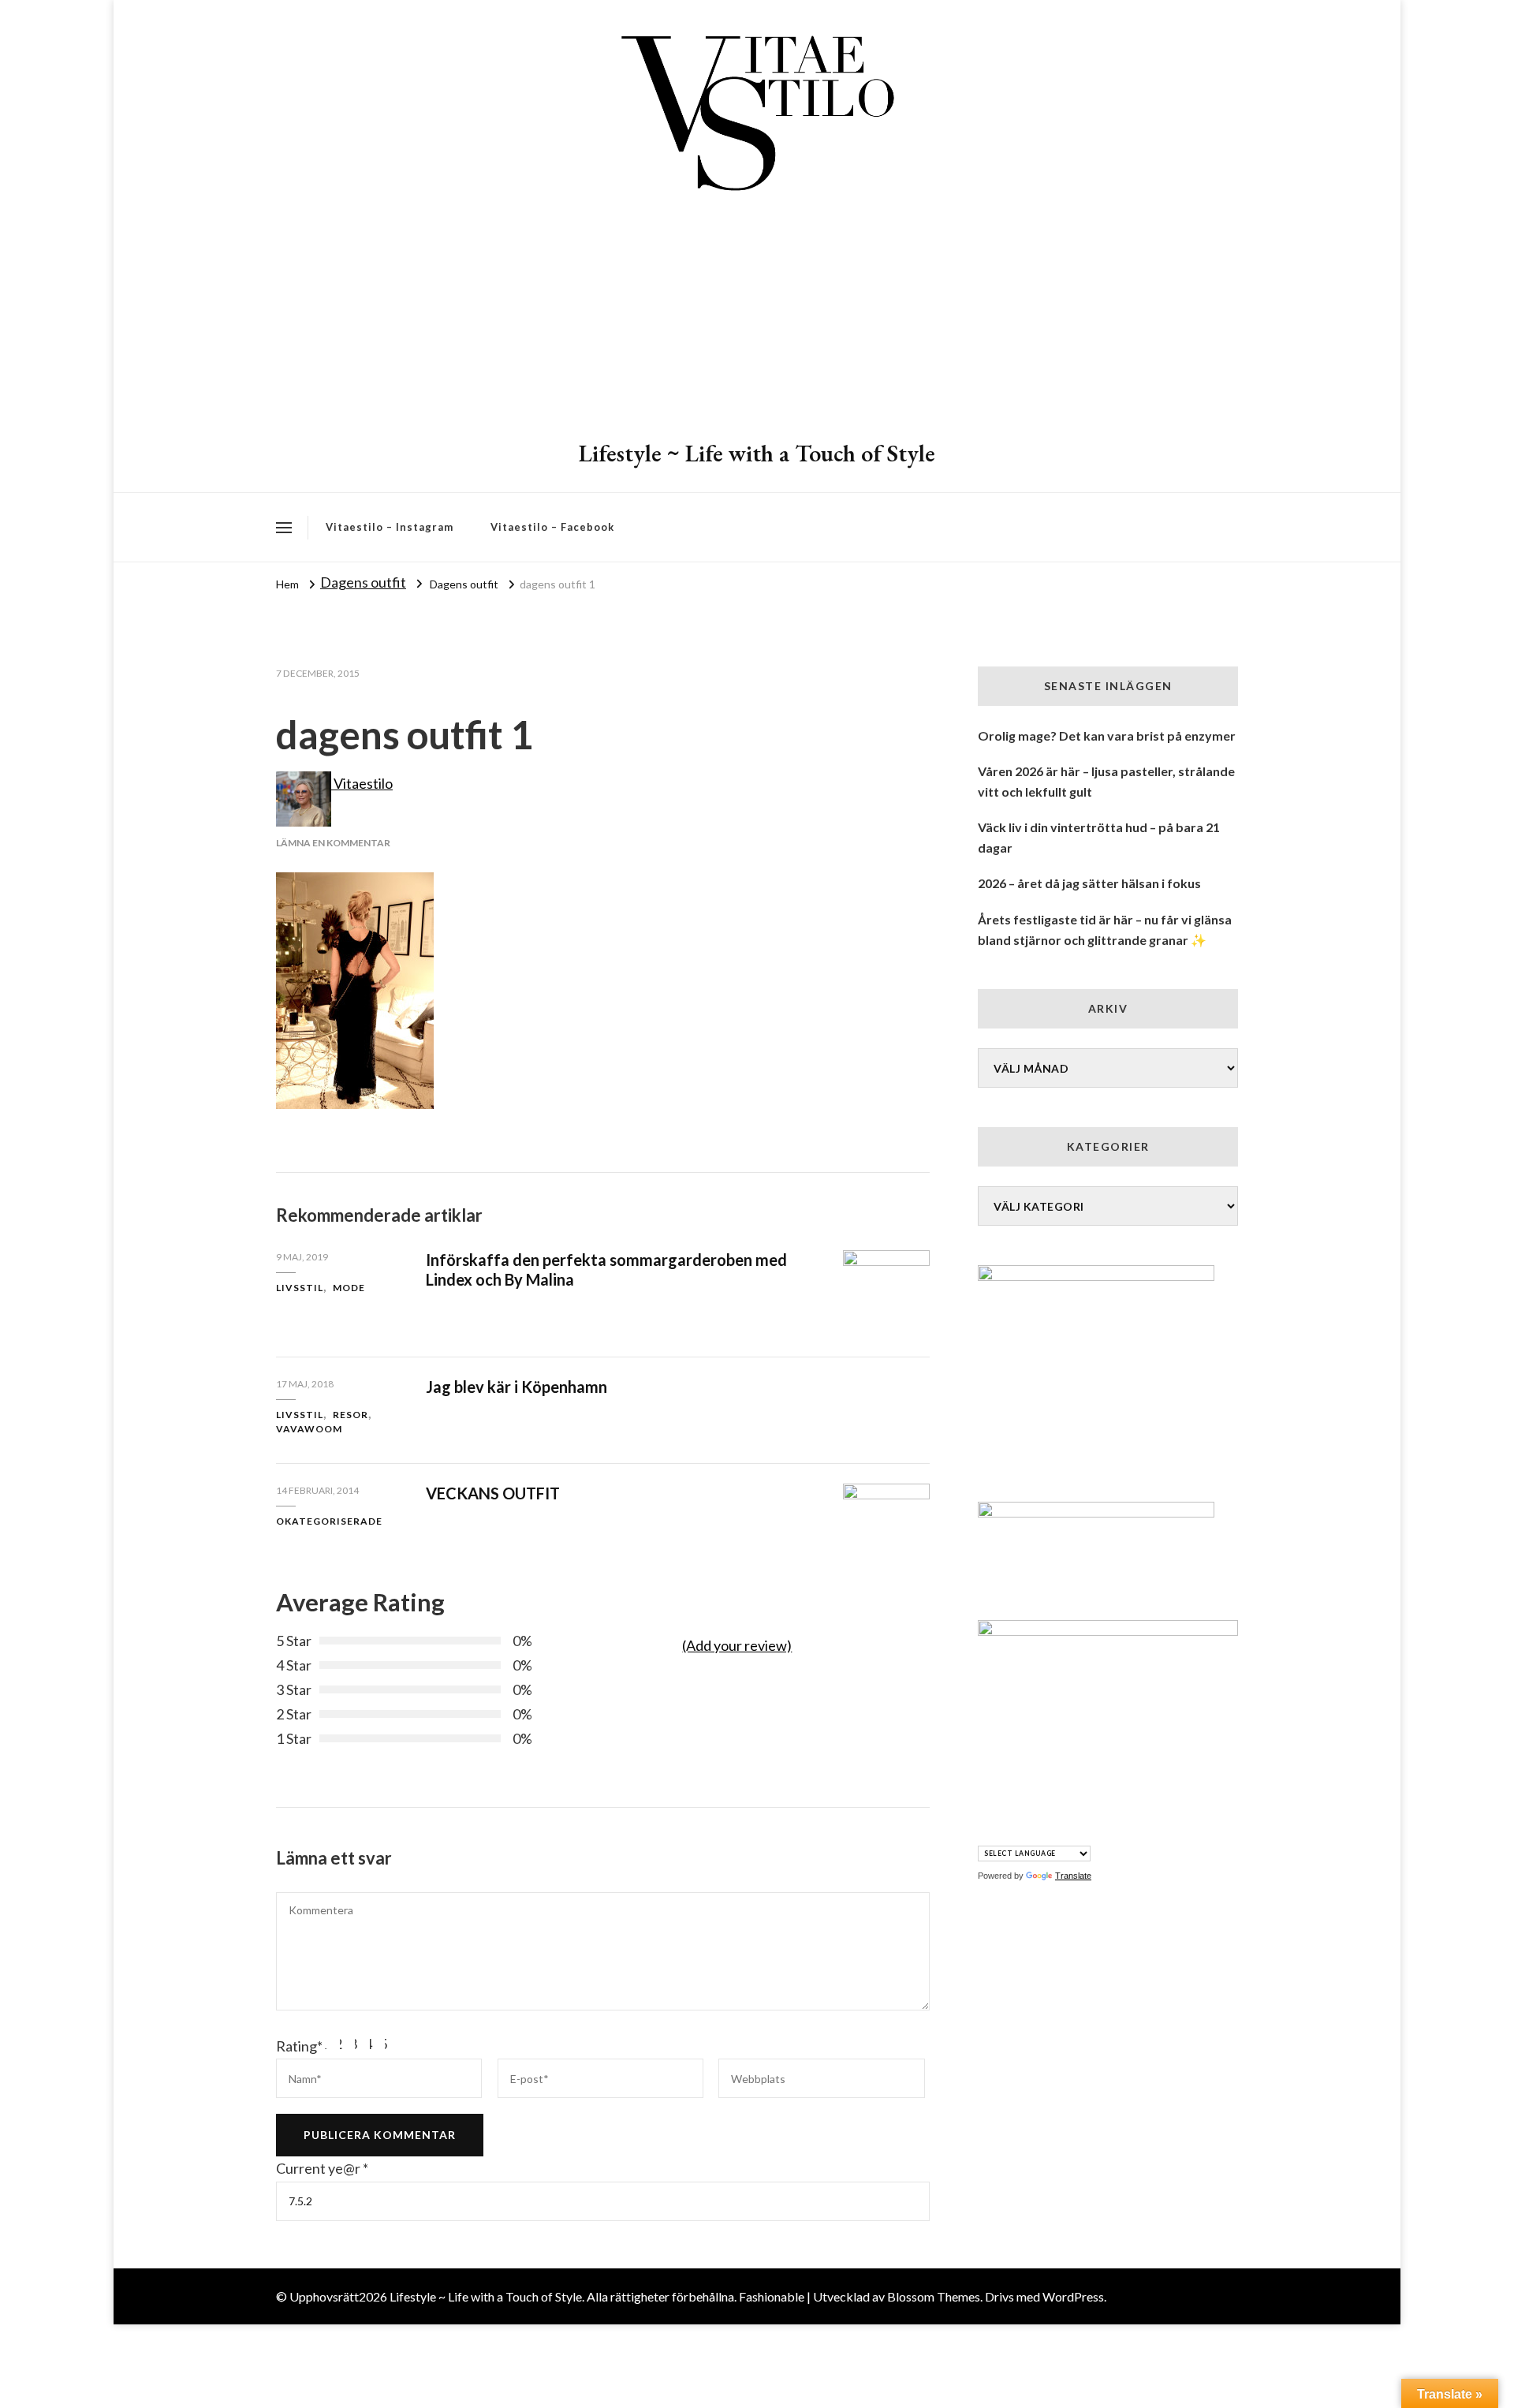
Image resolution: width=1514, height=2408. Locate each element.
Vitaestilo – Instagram (390, 527)
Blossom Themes (934, 2296)
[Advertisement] (757, 319)
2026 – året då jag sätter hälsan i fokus (1089, 883)
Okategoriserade (329, 1521)
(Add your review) (737, 1645)
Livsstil (300, 1288)
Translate (1073, 1876)
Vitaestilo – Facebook (552, 527)
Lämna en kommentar (333, 843)
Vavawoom (309, 1429)
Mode (349, 1288)
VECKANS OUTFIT (493, 1493)
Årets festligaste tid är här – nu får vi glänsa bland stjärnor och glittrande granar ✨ (1105, 930)
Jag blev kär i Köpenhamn (516, 1387)
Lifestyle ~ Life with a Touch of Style (757, 453)
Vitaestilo (362, 783)
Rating (299, 2046)
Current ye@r (322, 2168)
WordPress (1073, 2296)
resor (351, 1415)
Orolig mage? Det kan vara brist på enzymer (1107, 735)
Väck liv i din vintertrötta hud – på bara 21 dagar (1099, 837)
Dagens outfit (363, 582)
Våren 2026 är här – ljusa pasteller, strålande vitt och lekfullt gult (1106, 781)
